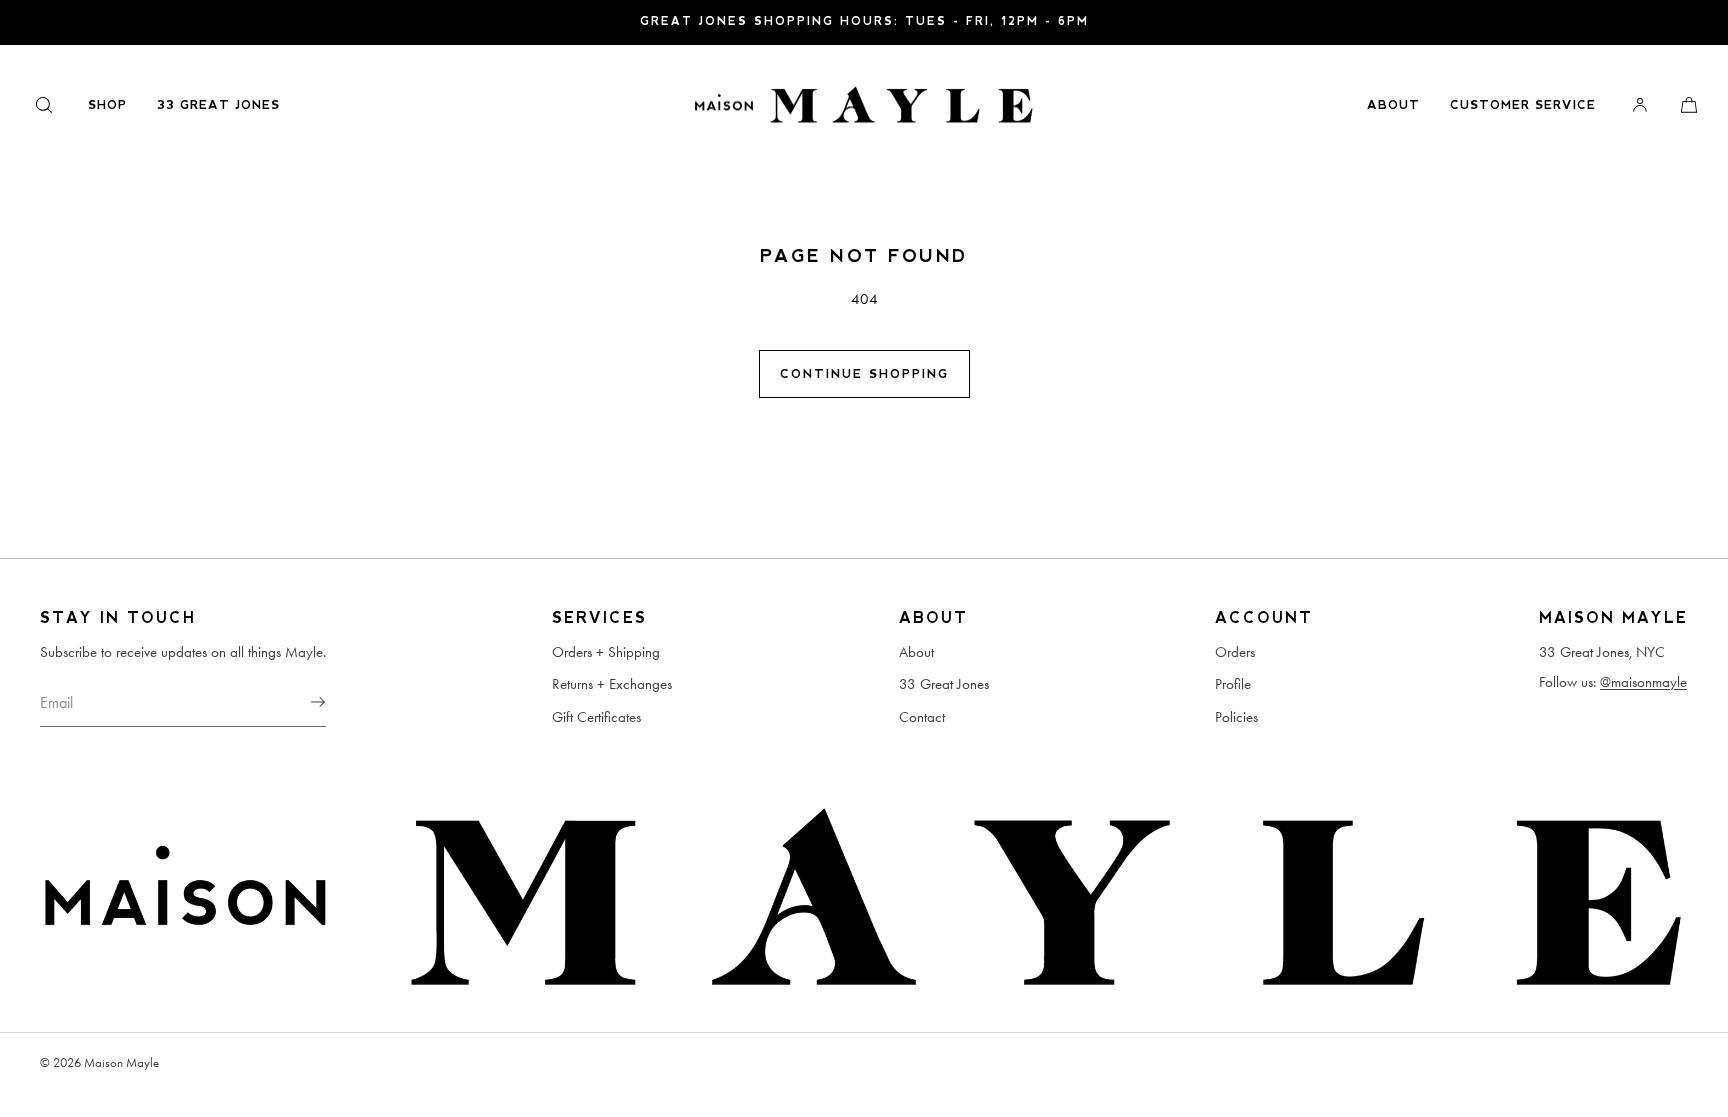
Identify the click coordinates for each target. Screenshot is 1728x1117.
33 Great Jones (218, 105)
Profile (1233, 684)
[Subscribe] (301, 702)
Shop (107, 105)
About (1393, 105)
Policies (1236, 717)
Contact (922, 717)
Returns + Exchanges (612, 684)
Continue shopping (864, 374)
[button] (44, 104)
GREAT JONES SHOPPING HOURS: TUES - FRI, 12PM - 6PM (864, 21)
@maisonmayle (1643, 682)
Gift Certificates (596, 717)
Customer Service (1523, 105)
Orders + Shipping (606, 652)
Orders (1235, 652)
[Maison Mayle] (864, 105)
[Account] (1640, 104)
